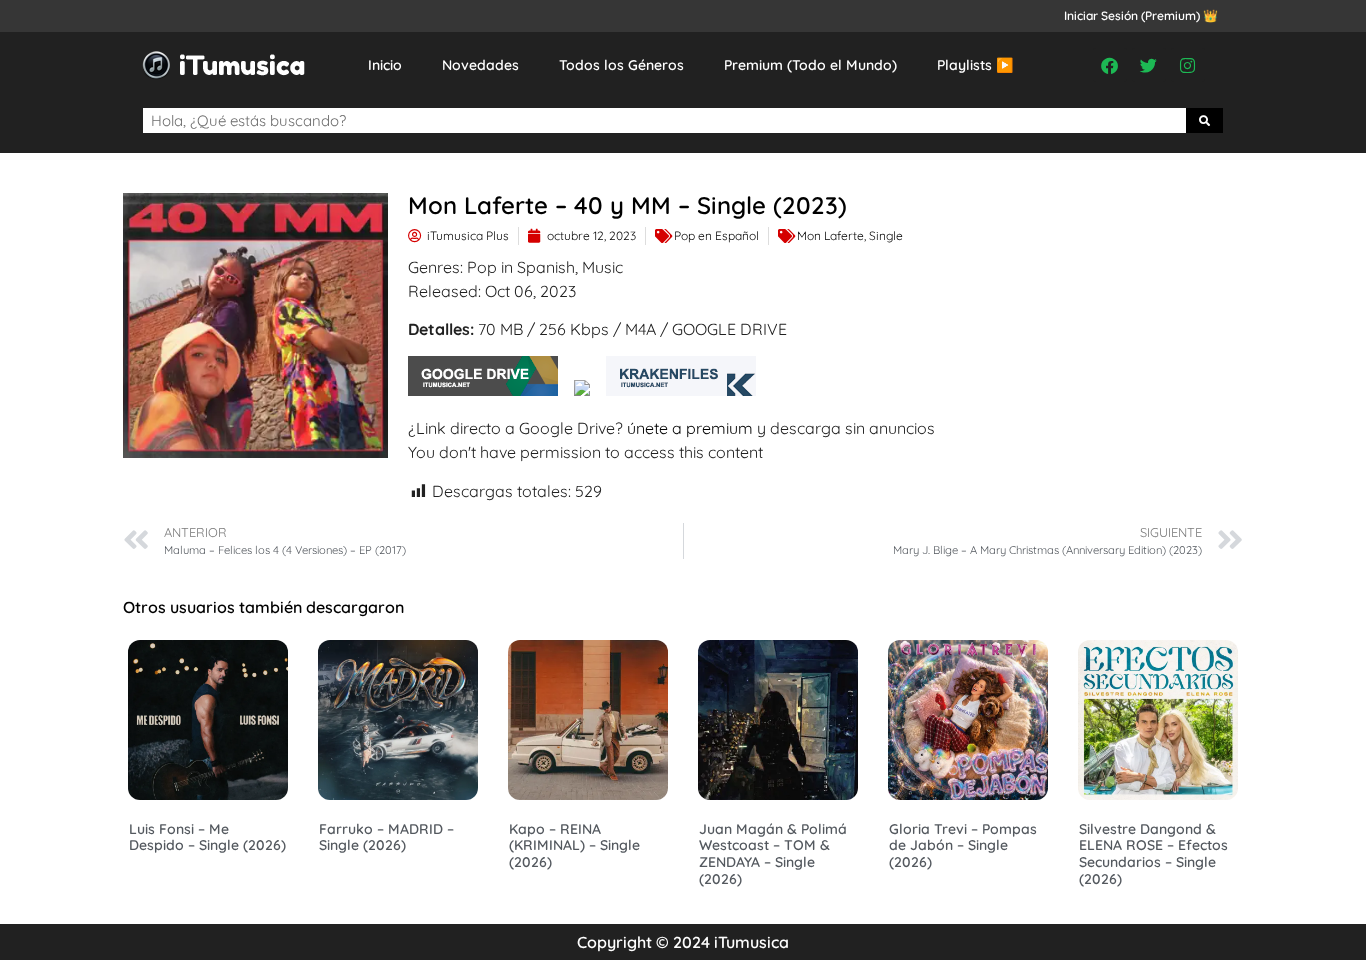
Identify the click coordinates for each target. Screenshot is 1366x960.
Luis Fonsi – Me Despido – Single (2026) (207, 837)
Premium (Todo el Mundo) (810, 65)
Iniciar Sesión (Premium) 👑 (1141, 15)
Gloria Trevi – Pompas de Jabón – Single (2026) (963, 846)
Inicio (385, 65)
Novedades (480, 65)
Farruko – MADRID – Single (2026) (386, 837)
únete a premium (690, 428)
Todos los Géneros (621, 65)
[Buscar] (1205, 120)
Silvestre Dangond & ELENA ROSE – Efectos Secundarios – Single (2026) (1153, 854)
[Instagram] (1188, 65)
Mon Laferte (830, 235)
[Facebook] (1110, 65)
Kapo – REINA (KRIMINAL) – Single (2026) (574, 846)
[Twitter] (1149, 65)
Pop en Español (716, 235)
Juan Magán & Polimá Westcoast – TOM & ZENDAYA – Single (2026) (773, 854)
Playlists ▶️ (975, 65)
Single (886, 235)
